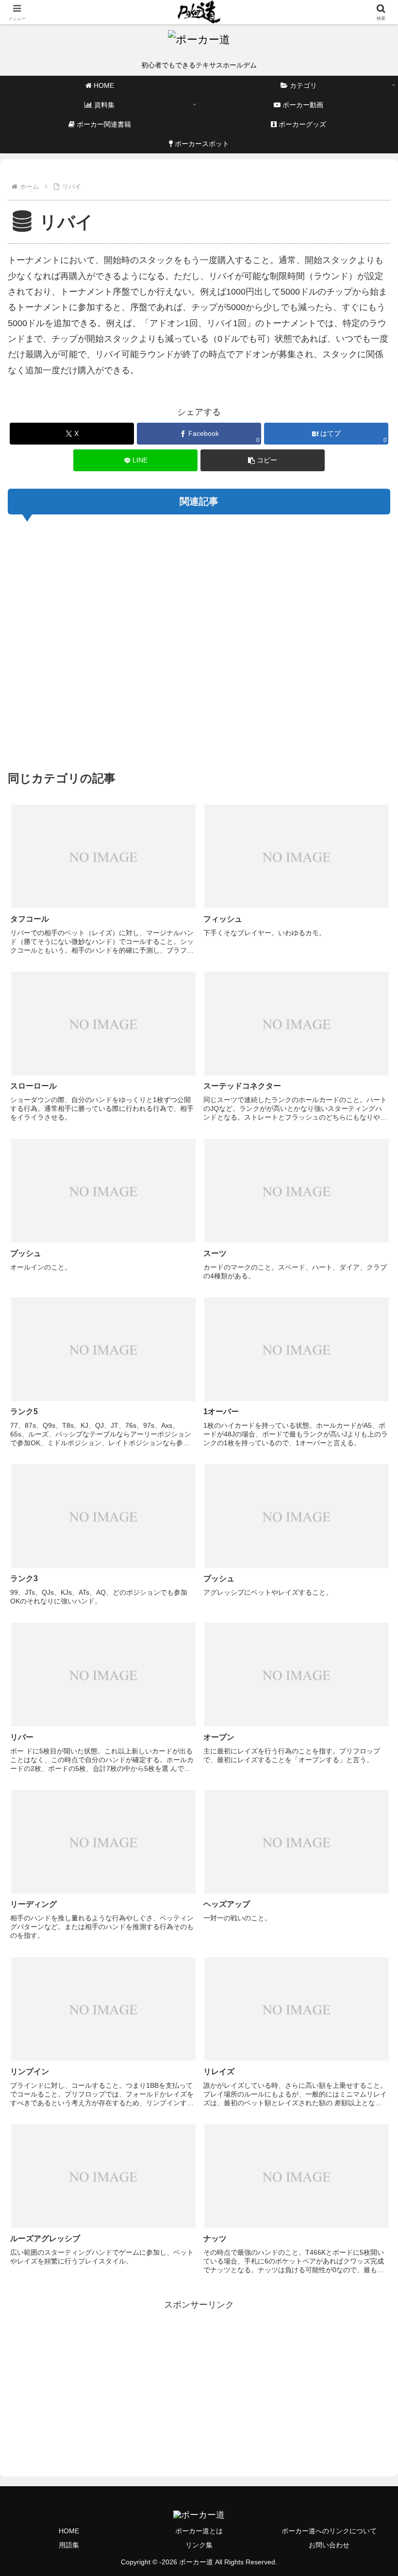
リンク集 (199, 2545)
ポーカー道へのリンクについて (329, 2531)
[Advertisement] (199, 641)
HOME (69, 2531)
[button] (263, 460)
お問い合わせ (329, 2545)
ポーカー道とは (199, 2531)
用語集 (69, 2545)
